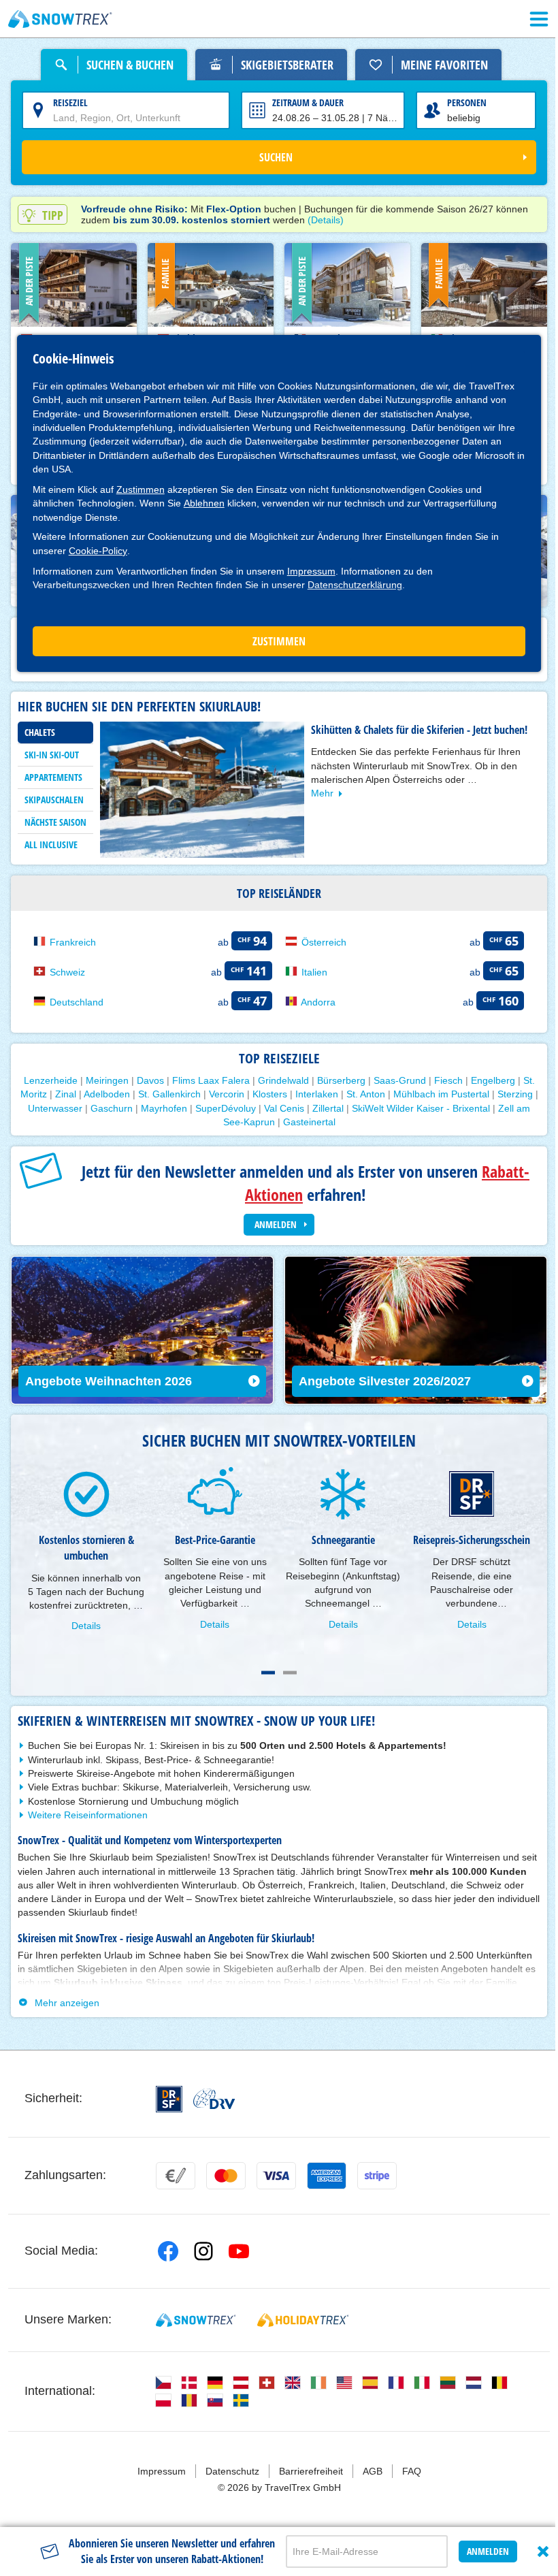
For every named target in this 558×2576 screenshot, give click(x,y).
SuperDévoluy (260, 1106)
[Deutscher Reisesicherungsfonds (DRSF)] (166, 2107)
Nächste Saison (55, 821)
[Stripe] (374, 2184)
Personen (459, 102)
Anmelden (478, 2544)
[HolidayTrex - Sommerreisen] (301, 2328)
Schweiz (67, 970)
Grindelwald (278, 1078)
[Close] (533, 2544)
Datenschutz (227, 2479)
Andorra (313, 1000)
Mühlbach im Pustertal (458, 1092)
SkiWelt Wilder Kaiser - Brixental (455, 1106)
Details (85, 1635)
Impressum (311, 571)
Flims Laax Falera (206, 1078)
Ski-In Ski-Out (52, 754)
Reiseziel (70, 102)
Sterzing (36, 1106)
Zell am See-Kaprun (244, 1120)
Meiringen (102, 1078)
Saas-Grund (394, 1078)
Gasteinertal (322, 1120)
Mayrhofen (198, 1106)
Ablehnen (204, 503)
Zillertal (362, 1106)
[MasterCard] (223, 2184)
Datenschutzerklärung (355, 585)
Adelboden (123, 1092)
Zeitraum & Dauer (303, 102)
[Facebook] (165, 2259)
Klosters (286, 1092)
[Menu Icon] (529, 19)
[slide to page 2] (285, 1681)
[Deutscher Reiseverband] (211, 2107)
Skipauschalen (54, 799)
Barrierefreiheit (306, 2479)
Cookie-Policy (98, 551)
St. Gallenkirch (186, 1092)
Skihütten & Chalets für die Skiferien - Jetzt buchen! (419, 729)
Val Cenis (318, 1106)
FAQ (406, 2479)
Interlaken (333, 1092)
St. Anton (382, 1092)
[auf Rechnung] (173, 2184)
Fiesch (443, 1078)
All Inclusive (51, 844)
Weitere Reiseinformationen (88, 1823)
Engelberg (488, 1078)
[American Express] (324, 2184)
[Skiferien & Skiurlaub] (60, 19)
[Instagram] (201, 2259)
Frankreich (73, 940)
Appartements (53, 776)
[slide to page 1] (263, 1681)
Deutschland (77, 1000)
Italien (310, 970)
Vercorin (243, 1092)
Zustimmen (141, 489)
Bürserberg (336, 1078)
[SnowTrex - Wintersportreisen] (193, 2328)
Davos (145, 1078)
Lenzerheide (45, 1078)
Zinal (82, 1092)
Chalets (40, 731)
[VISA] (274, 2184)
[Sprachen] (161, 2391)
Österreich (319, 940)
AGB (367, 2479)
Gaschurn (146, 1106)
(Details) (326, 220)
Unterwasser (89, 1106)
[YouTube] (236, 2259)
